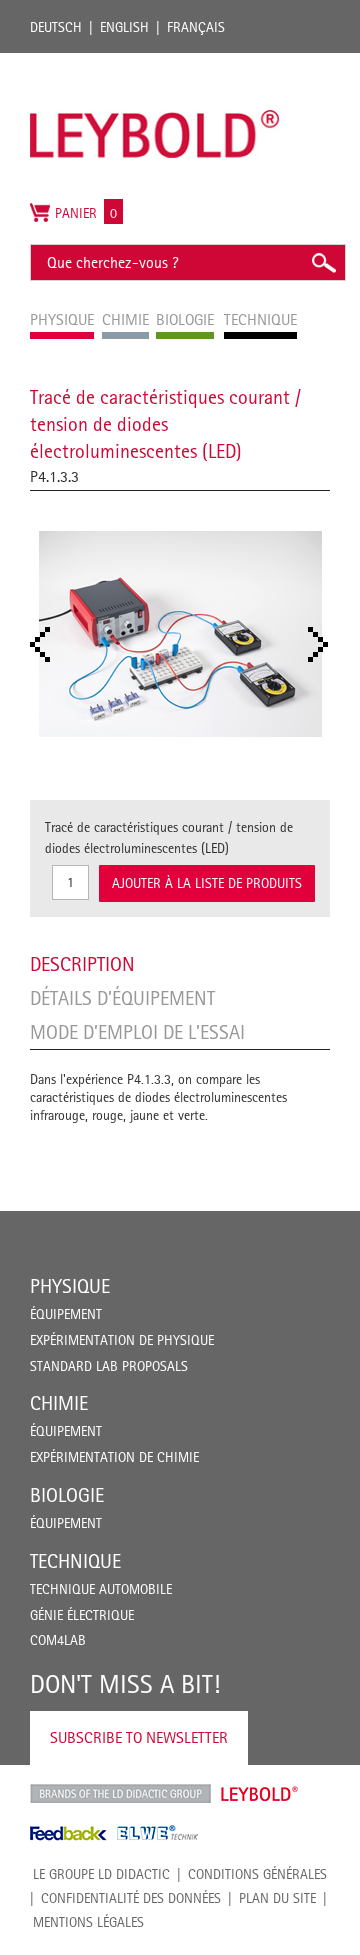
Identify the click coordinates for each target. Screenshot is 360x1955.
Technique (75, 1561)
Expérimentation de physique (122, 1340)
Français (196, 27)
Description (82, 964)
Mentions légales (88, 1922)
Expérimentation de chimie (114, 1457)
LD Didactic (120, 1794)
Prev (46, 644)
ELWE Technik (158, 1833)
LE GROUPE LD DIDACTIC (101, 1874)
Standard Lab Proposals (109, 1366)
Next (324, 644)
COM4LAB (58, 1640)
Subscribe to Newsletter (139, 1737)
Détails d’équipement (122, 998)
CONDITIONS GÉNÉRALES (257, 1874)
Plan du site (277, 1898)
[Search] (323, 262)
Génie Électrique (82, 1615)
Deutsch (56, 27)
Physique (70, 1286)
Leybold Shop (260, 1794)
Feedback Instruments (68, 1833)
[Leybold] (155, 63)
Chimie (59, 1403)
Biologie (67, 1495)
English (124, 27)
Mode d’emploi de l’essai (137, 1032)
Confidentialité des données (131, 1898)
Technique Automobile (101, 1589)
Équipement (66, 1314)
